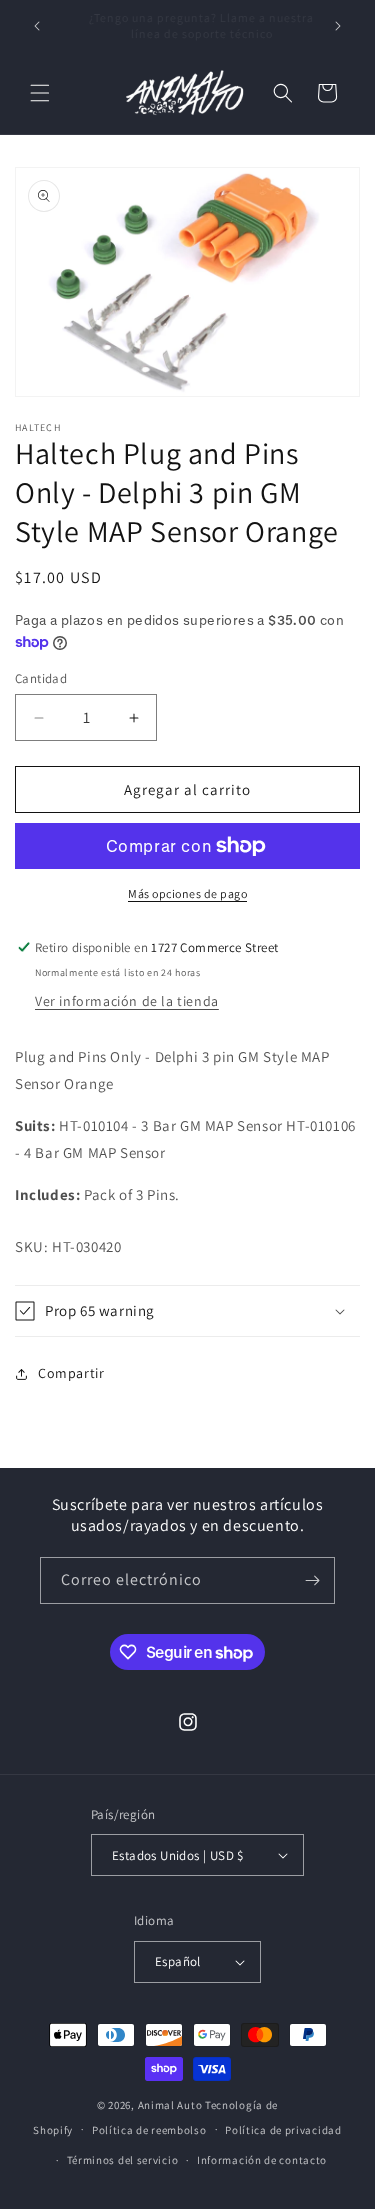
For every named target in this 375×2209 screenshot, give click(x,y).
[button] (40, 93)
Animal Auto (170, 2105)
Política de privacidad (283, 2130)
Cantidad (41, 678)
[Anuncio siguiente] (338, 26)
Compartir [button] (71, 1373)
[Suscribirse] (312, 1580)
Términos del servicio (123, 2160)
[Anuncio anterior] (37, 26)
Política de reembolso (149, 2130)
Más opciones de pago (187, 893)
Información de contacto (262, 2160)
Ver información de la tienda (127, 1001)
